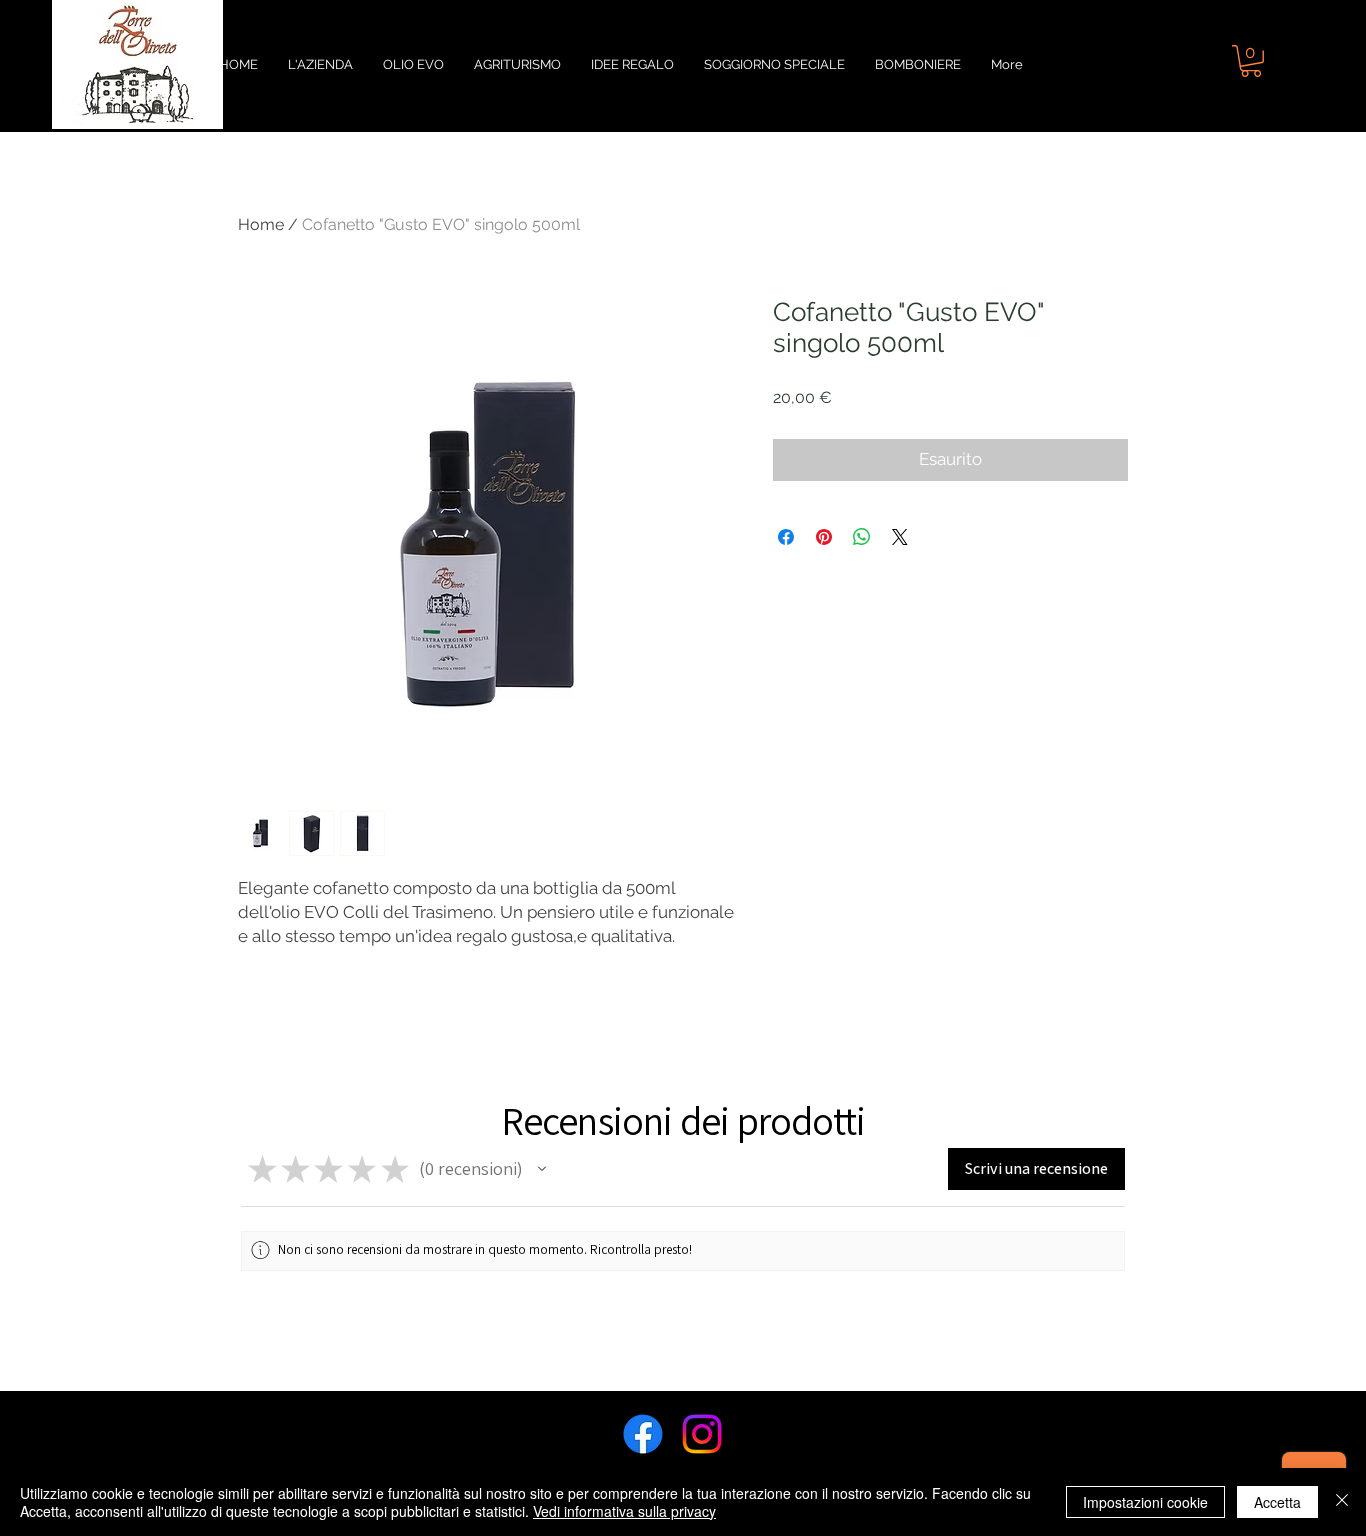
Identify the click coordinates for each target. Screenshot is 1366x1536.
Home (261, 224)
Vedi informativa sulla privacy (624, 1511)
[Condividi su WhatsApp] (862, 537)
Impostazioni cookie (1145, 1502)
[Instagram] (702, 1434)
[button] (1251, 61)
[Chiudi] (1342, 1502)
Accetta (1277, 1502)
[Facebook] (643, 1434)
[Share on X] (900, 537)
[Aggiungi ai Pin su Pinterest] (824, 537)
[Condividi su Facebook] (786, 537)
